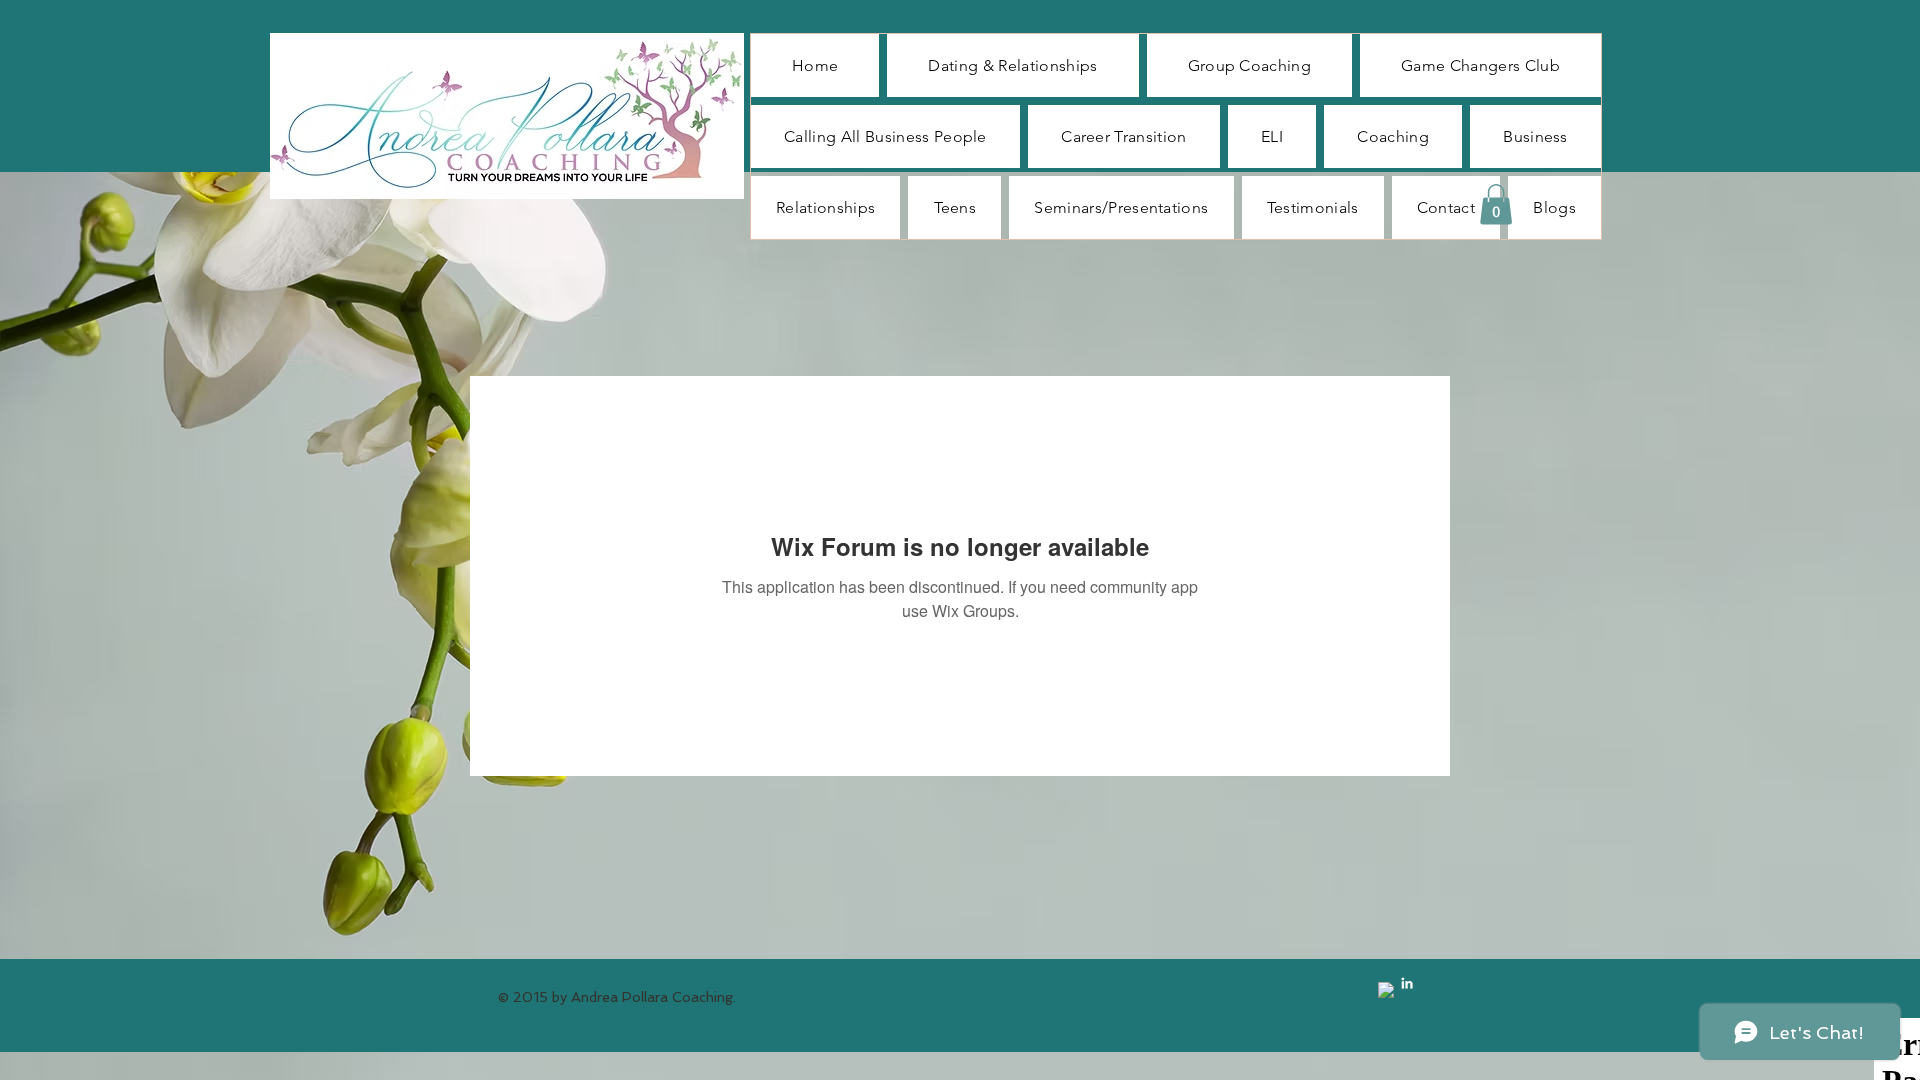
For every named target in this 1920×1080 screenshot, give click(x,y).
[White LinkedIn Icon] (1407, 983)
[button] (1496, 204)
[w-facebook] (1386, 990)
